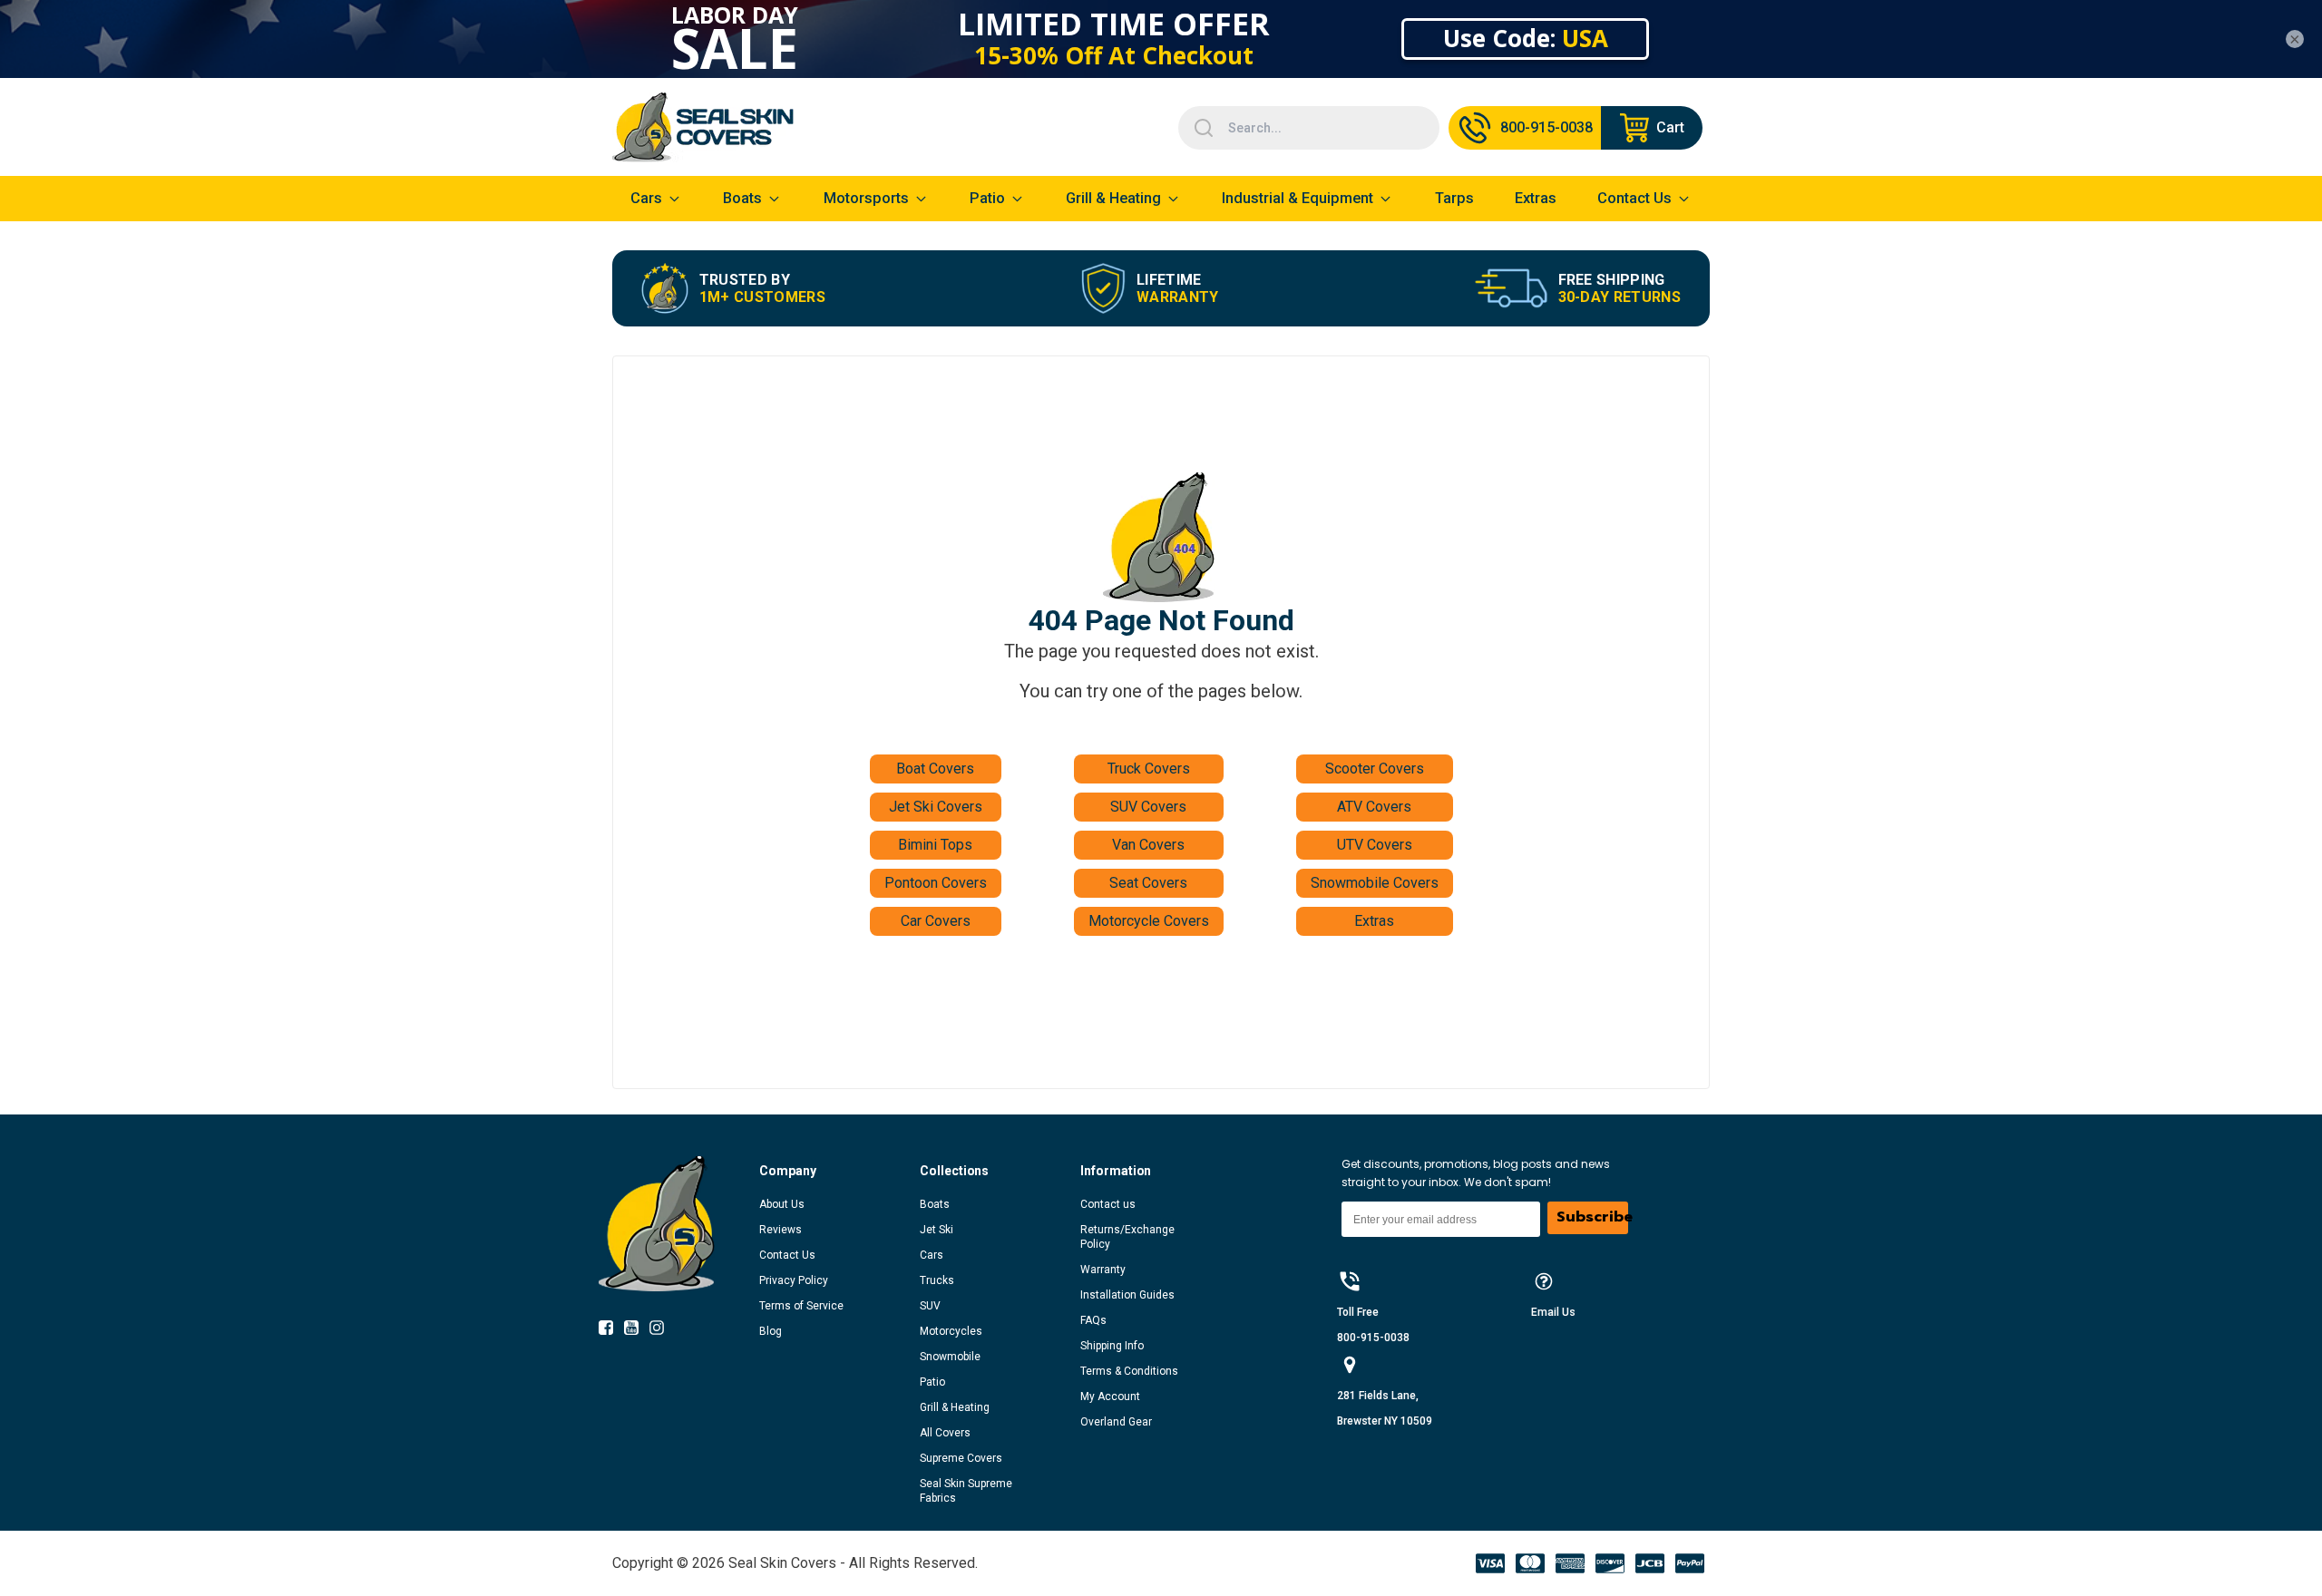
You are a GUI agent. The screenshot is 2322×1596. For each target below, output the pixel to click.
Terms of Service (801, 1306)
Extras (1374, 921)
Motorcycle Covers (1149, 921)
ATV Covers (1374, 807)
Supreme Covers (961, 1458)
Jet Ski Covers (936, 807)
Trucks (937, 1280)
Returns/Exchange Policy (1127, 1237)
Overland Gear (1116, 1422)
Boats (935, 1204)
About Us (782, 1204)
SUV (930, 1306)
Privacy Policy (794, 1280)
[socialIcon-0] (611, 1331)
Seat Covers (1148, 883)
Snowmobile (950, 1357)
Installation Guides (1127, 1295)
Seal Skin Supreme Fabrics (966, 1491)
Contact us (1108, 1204)
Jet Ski (937, 1230)
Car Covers (936, 921)
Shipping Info (1112, 1346)
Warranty (1103, 1270)
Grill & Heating (1113, 198)
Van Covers (1148, 845)
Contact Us (787, 1255)
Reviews (781, 1230)
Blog (771, 1331)
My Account (1110, 1396)
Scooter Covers (1375, 769)
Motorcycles (951, 1331)
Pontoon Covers (936, 883)
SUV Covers (1148, 807)
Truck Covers (1149, 769)
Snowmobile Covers (1375, 883)
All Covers (945, 1433)
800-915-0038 (1373, 1338)
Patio (987, 198)
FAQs (1093, 1320)
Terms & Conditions (1129, 1371)
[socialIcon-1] (637, 1331)
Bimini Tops (935, 845)
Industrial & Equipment (1298, 198)
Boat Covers (935, 769)
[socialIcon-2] (662, 1331)
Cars (932, 1255)
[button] (839, 1171)
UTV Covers (1375, 845)
